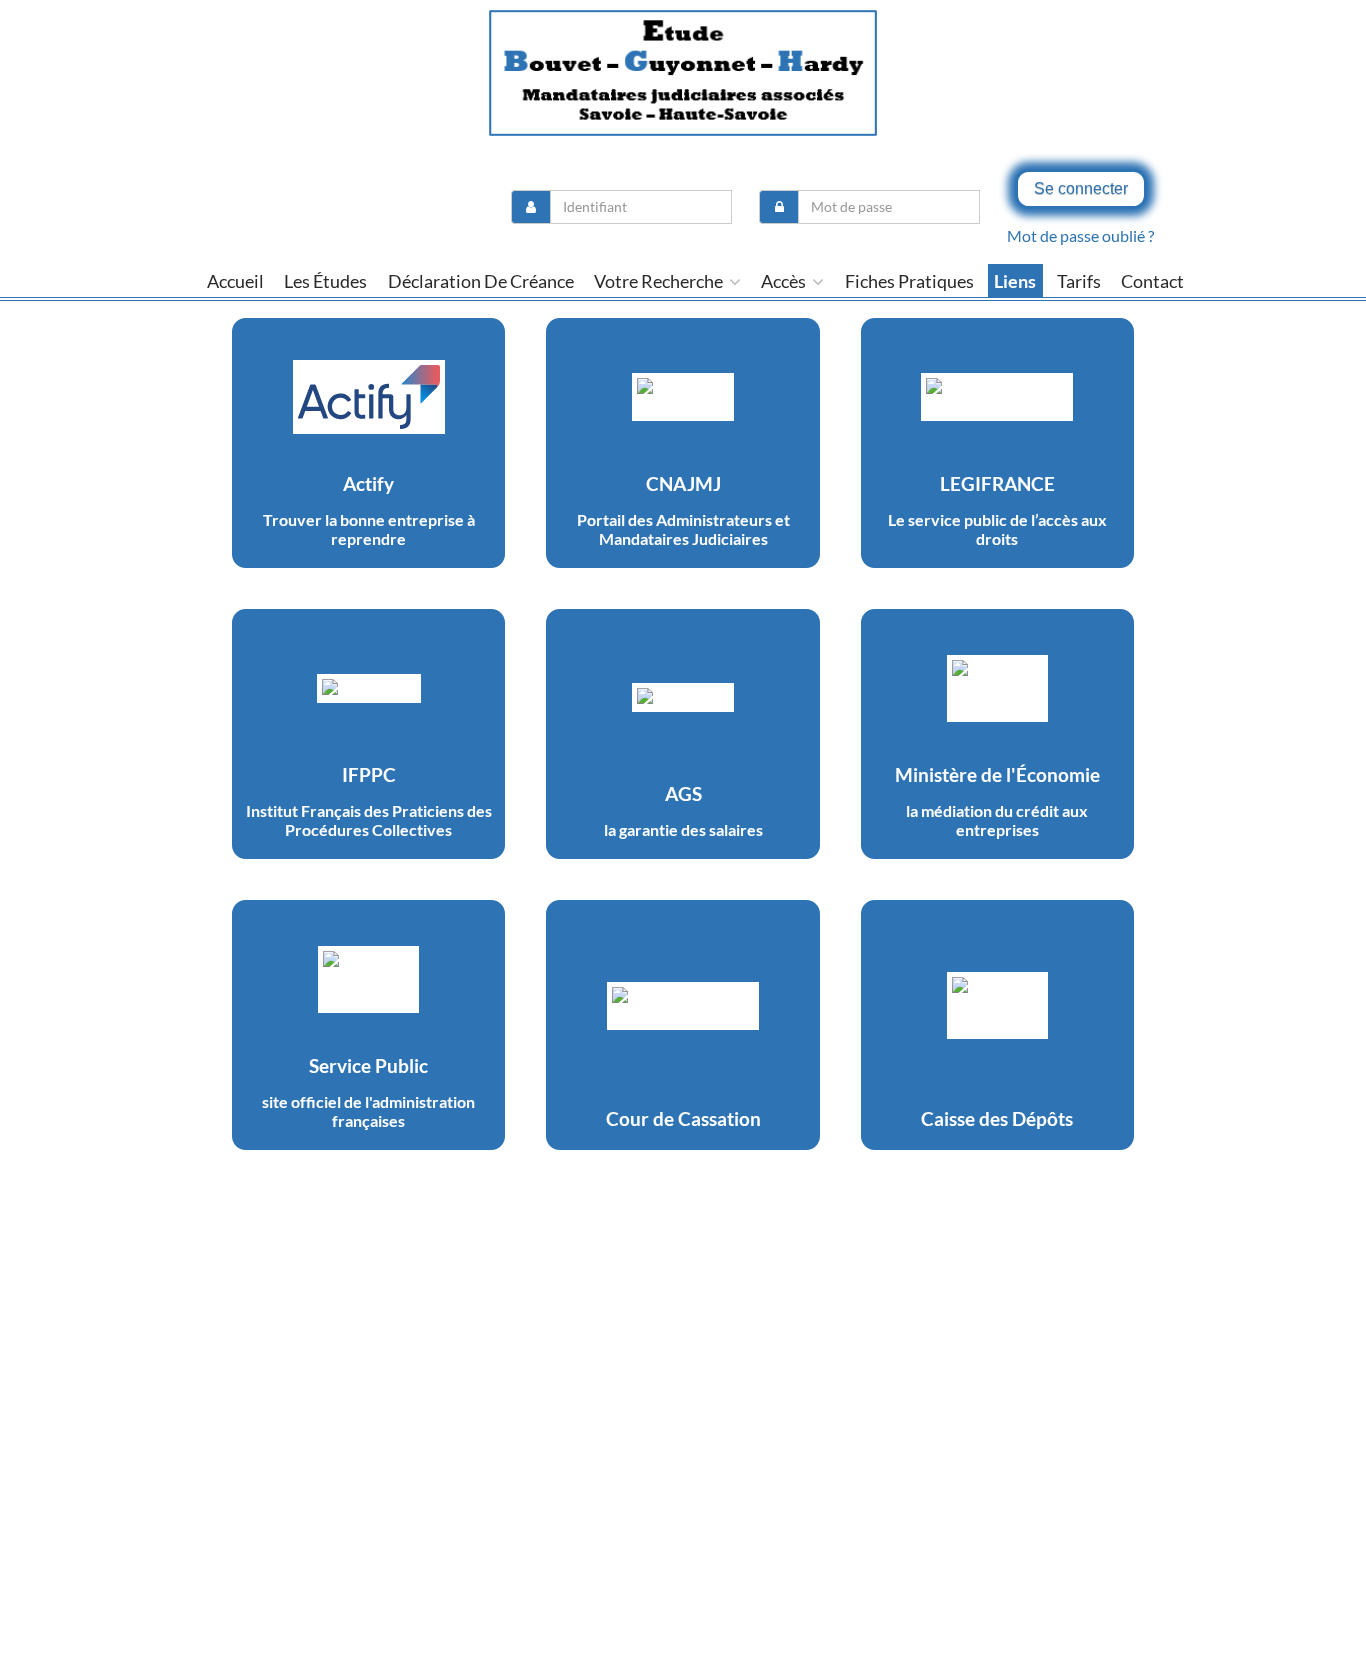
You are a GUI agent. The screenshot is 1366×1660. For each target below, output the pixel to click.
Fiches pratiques (909, 281)
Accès (785, 281)
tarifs (1079, 281)
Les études (325, 281)
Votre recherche (660, 281)
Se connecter (1081, 188)
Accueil (235, 281)
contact (1152, 281)
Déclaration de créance (481, 281)
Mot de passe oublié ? (1080, 235)
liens (1015, 281)
